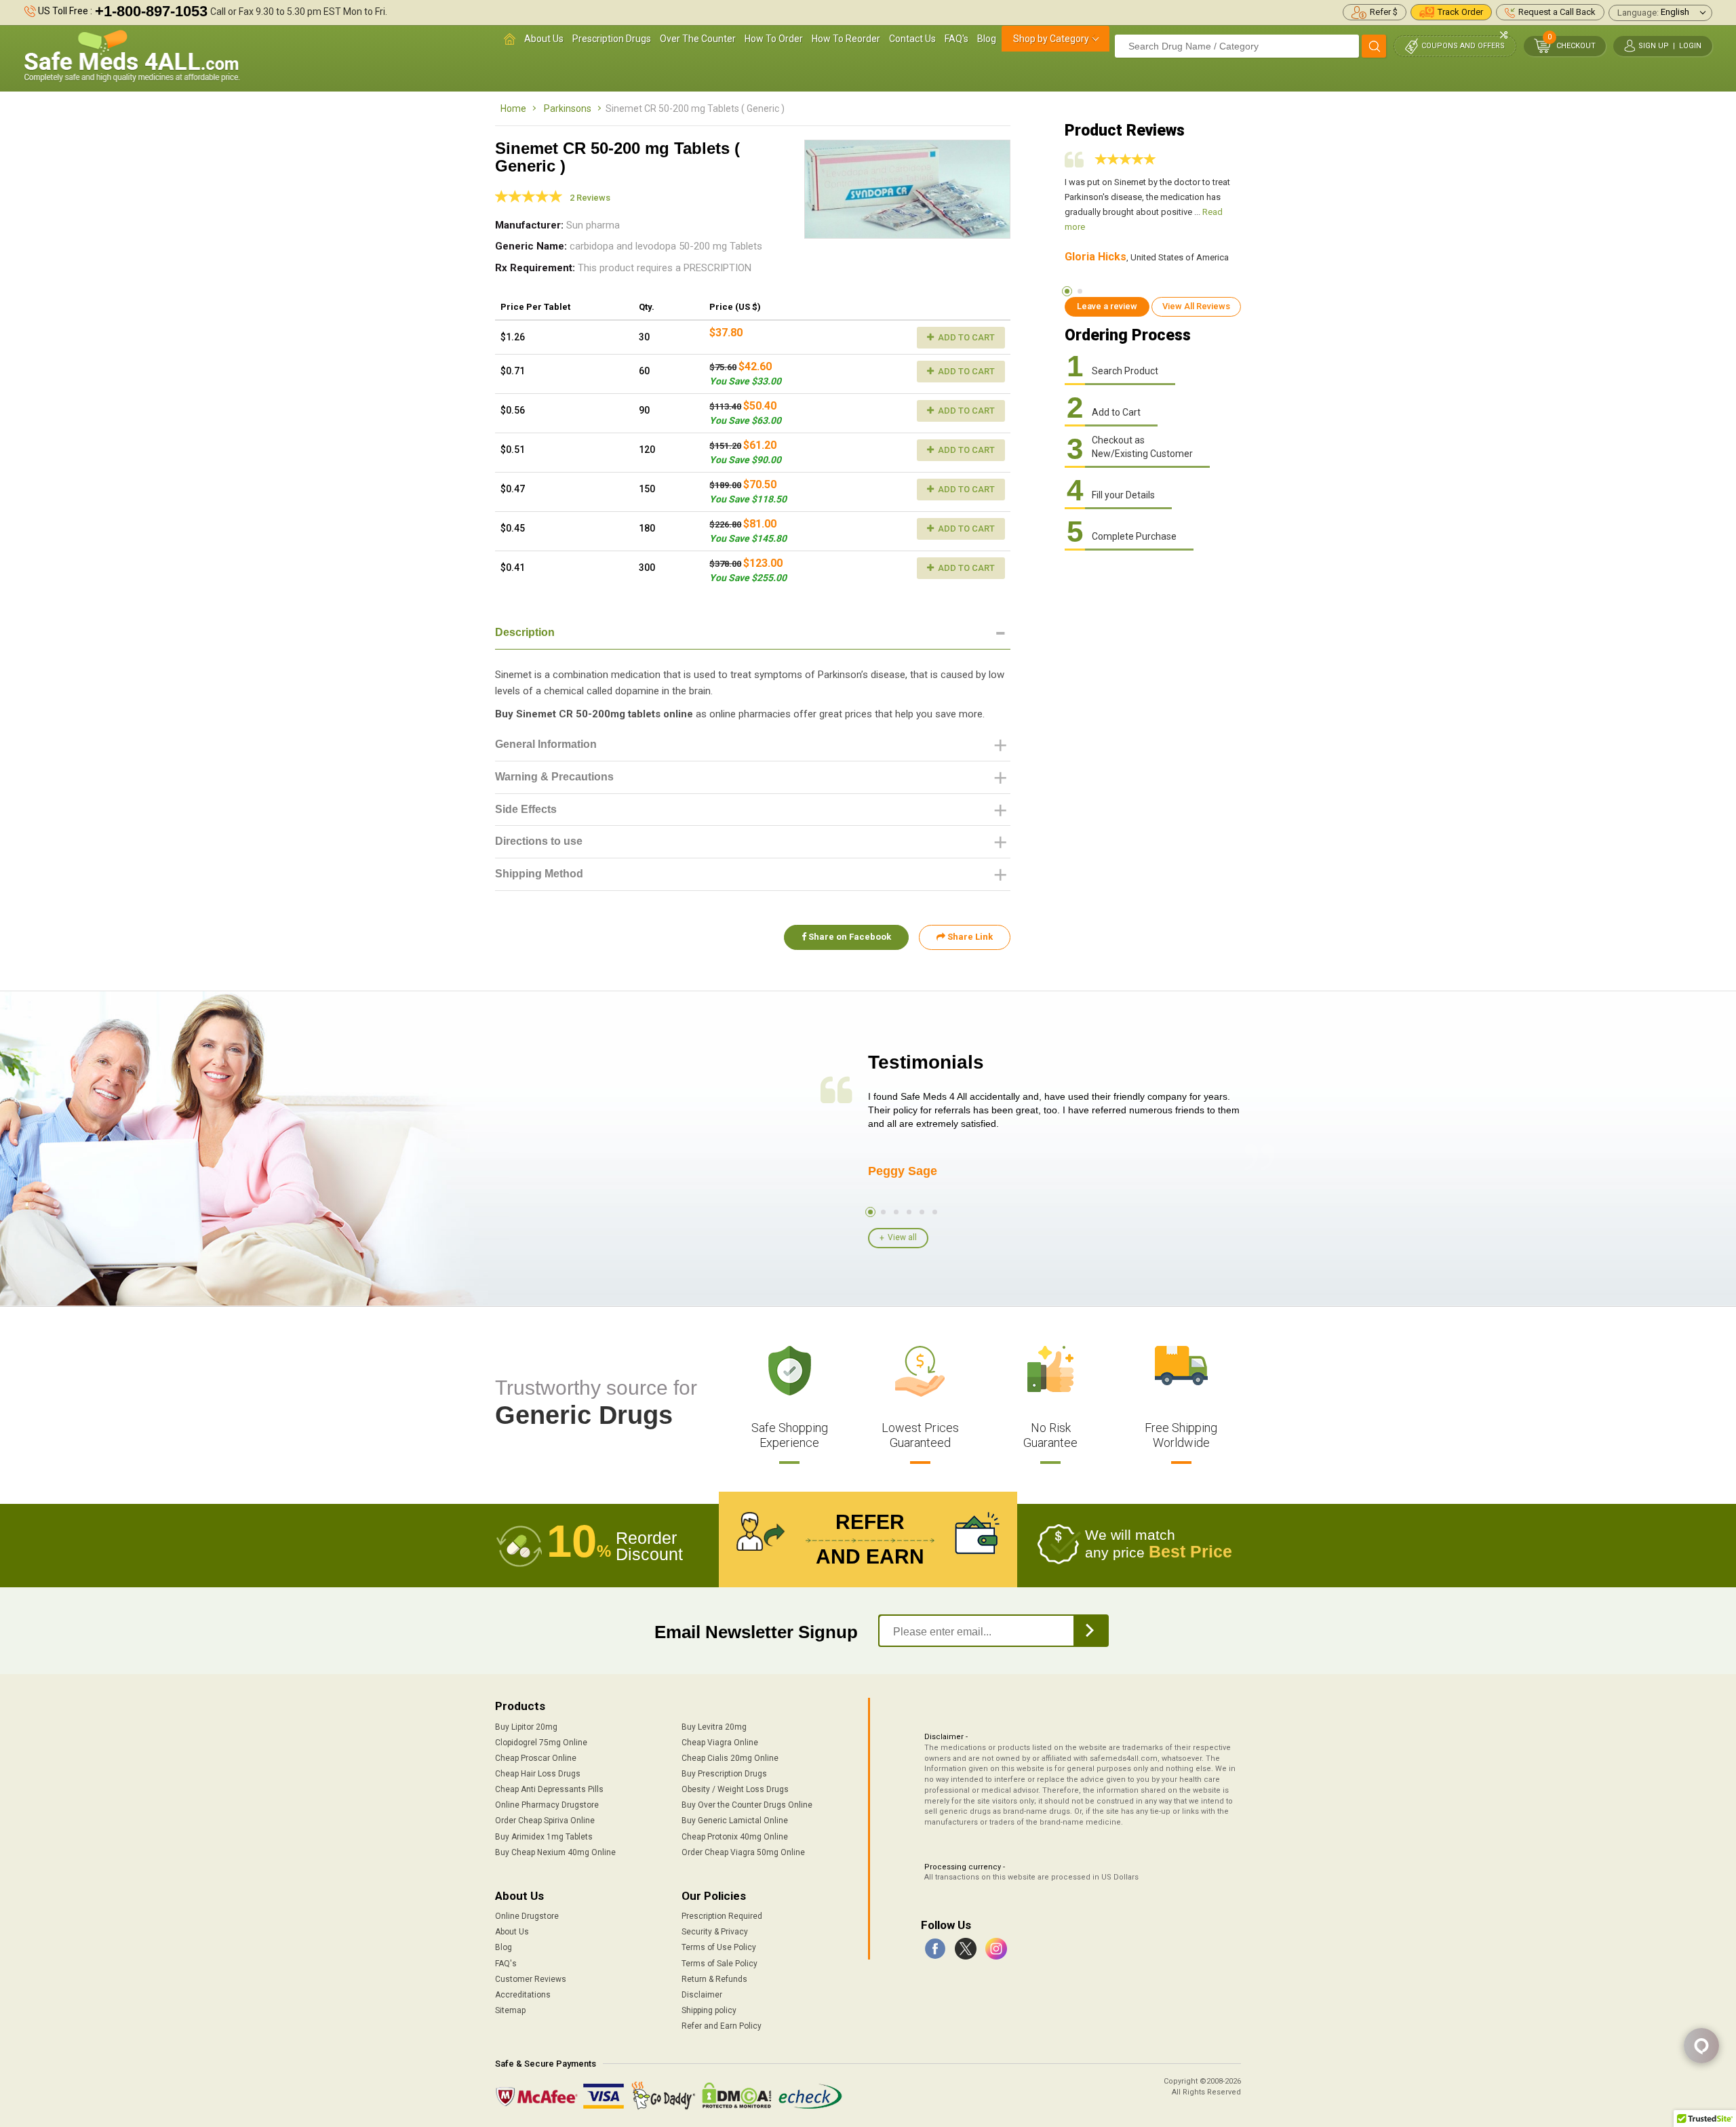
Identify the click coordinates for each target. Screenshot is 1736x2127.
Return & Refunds (714, 1979)
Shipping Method (539, 874)
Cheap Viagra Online (720, 1743)
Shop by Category (1051, 39)
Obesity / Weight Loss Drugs (735, 1789)
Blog (987, 39)
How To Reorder (846, 39)
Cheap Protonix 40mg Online (735, 1837)
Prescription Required (722, 1916)
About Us (544, 39)
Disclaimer (702, 1995)
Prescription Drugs (612, 39)
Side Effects (526, 809)
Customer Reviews (531, 1979)
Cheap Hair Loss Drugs (538, 1774)
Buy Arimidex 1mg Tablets (544, 1837)
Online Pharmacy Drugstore (547, 1805)
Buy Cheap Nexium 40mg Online (555, 1852)
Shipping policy (709, 2010)
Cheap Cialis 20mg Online (730, 1758)
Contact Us (912, 39)
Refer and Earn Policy (722, 2026)
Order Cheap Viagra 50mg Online (743, 1852)
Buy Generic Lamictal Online (735, 1821)
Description (525, 632)
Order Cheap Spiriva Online (545, 1821)
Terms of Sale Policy (719, 1964)
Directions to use (539, 841)
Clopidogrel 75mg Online (541, 1743)
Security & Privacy (715, 1932)
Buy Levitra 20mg (714, 1727)
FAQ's (956, 39)
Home (513, 108)
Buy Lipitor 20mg (526, 1727)
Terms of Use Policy (719, 1947)
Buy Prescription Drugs (724, 1774)
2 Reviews (590, 198)
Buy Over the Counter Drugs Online (747, 1805)
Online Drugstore (527, 1916)
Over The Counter (698, 39)
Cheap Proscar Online (536, 1758)
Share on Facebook (849, 937)
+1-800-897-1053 (151, 11)
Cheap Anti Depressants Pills (549, 1789)
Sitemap (510, 2010)
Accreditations (523, 1995)
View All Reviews (1196, 306)
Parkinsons (568, 108)
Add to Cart (965, 337)
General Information (546, 744)
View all (902, 1237)
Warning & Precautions (554, 777)
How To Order (774, 39)
